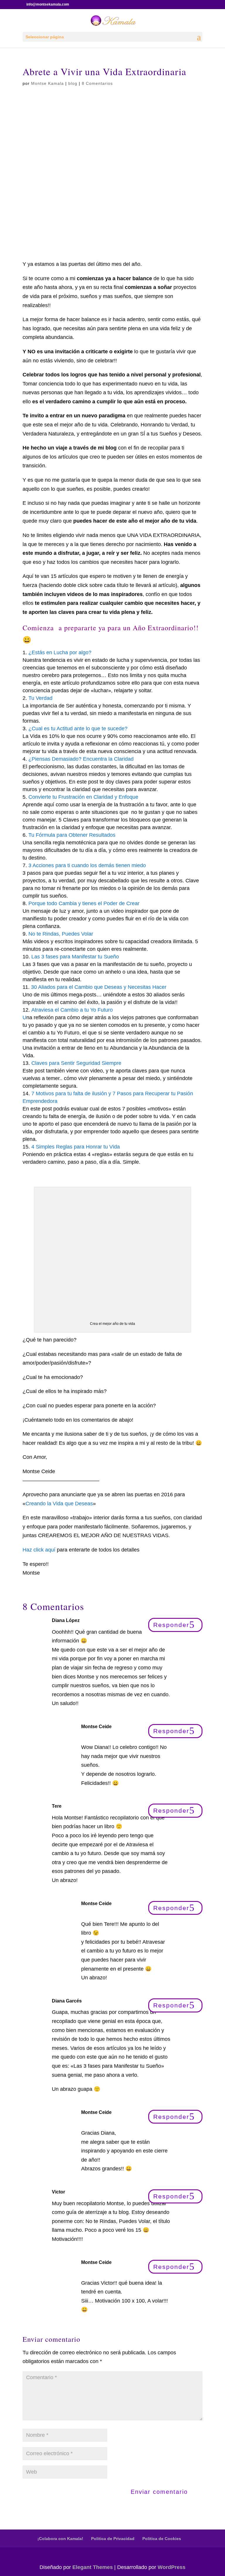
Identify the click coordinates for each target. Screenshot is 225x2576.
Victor (58, 2192)
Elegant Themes (93, 2567)
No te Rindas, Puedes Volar (61, 934)
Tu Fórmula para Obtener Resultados (72, 835)
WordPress (172, 2567)
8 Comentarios (97, 83)
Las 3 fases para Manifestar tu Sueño (75, 957)
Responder (171, 1625)
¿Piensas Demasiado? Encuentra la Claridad (81, 759)
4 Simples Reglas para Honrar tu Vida (76, 1147)
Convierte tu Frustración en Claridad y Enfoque (83, 797)
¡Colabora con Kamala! (60, 2539)
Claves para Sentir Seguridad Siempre (76, 1063)
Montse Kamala (47, 83)
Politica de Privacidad (113, 2539)
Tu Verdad (40, 698)
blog (73, 83)
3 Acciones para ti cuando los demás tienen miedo (87, 865)
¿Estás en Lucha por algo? (60, 652)
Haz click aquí (40, 1550)
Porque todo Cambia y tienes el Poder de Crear (84, 903)
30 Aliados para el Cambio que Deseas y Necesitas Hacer (99, 987)
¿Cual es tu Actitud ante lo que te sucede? (78, 729)
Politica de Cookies (162, 2539)
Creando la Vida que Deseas (59, 1504)
